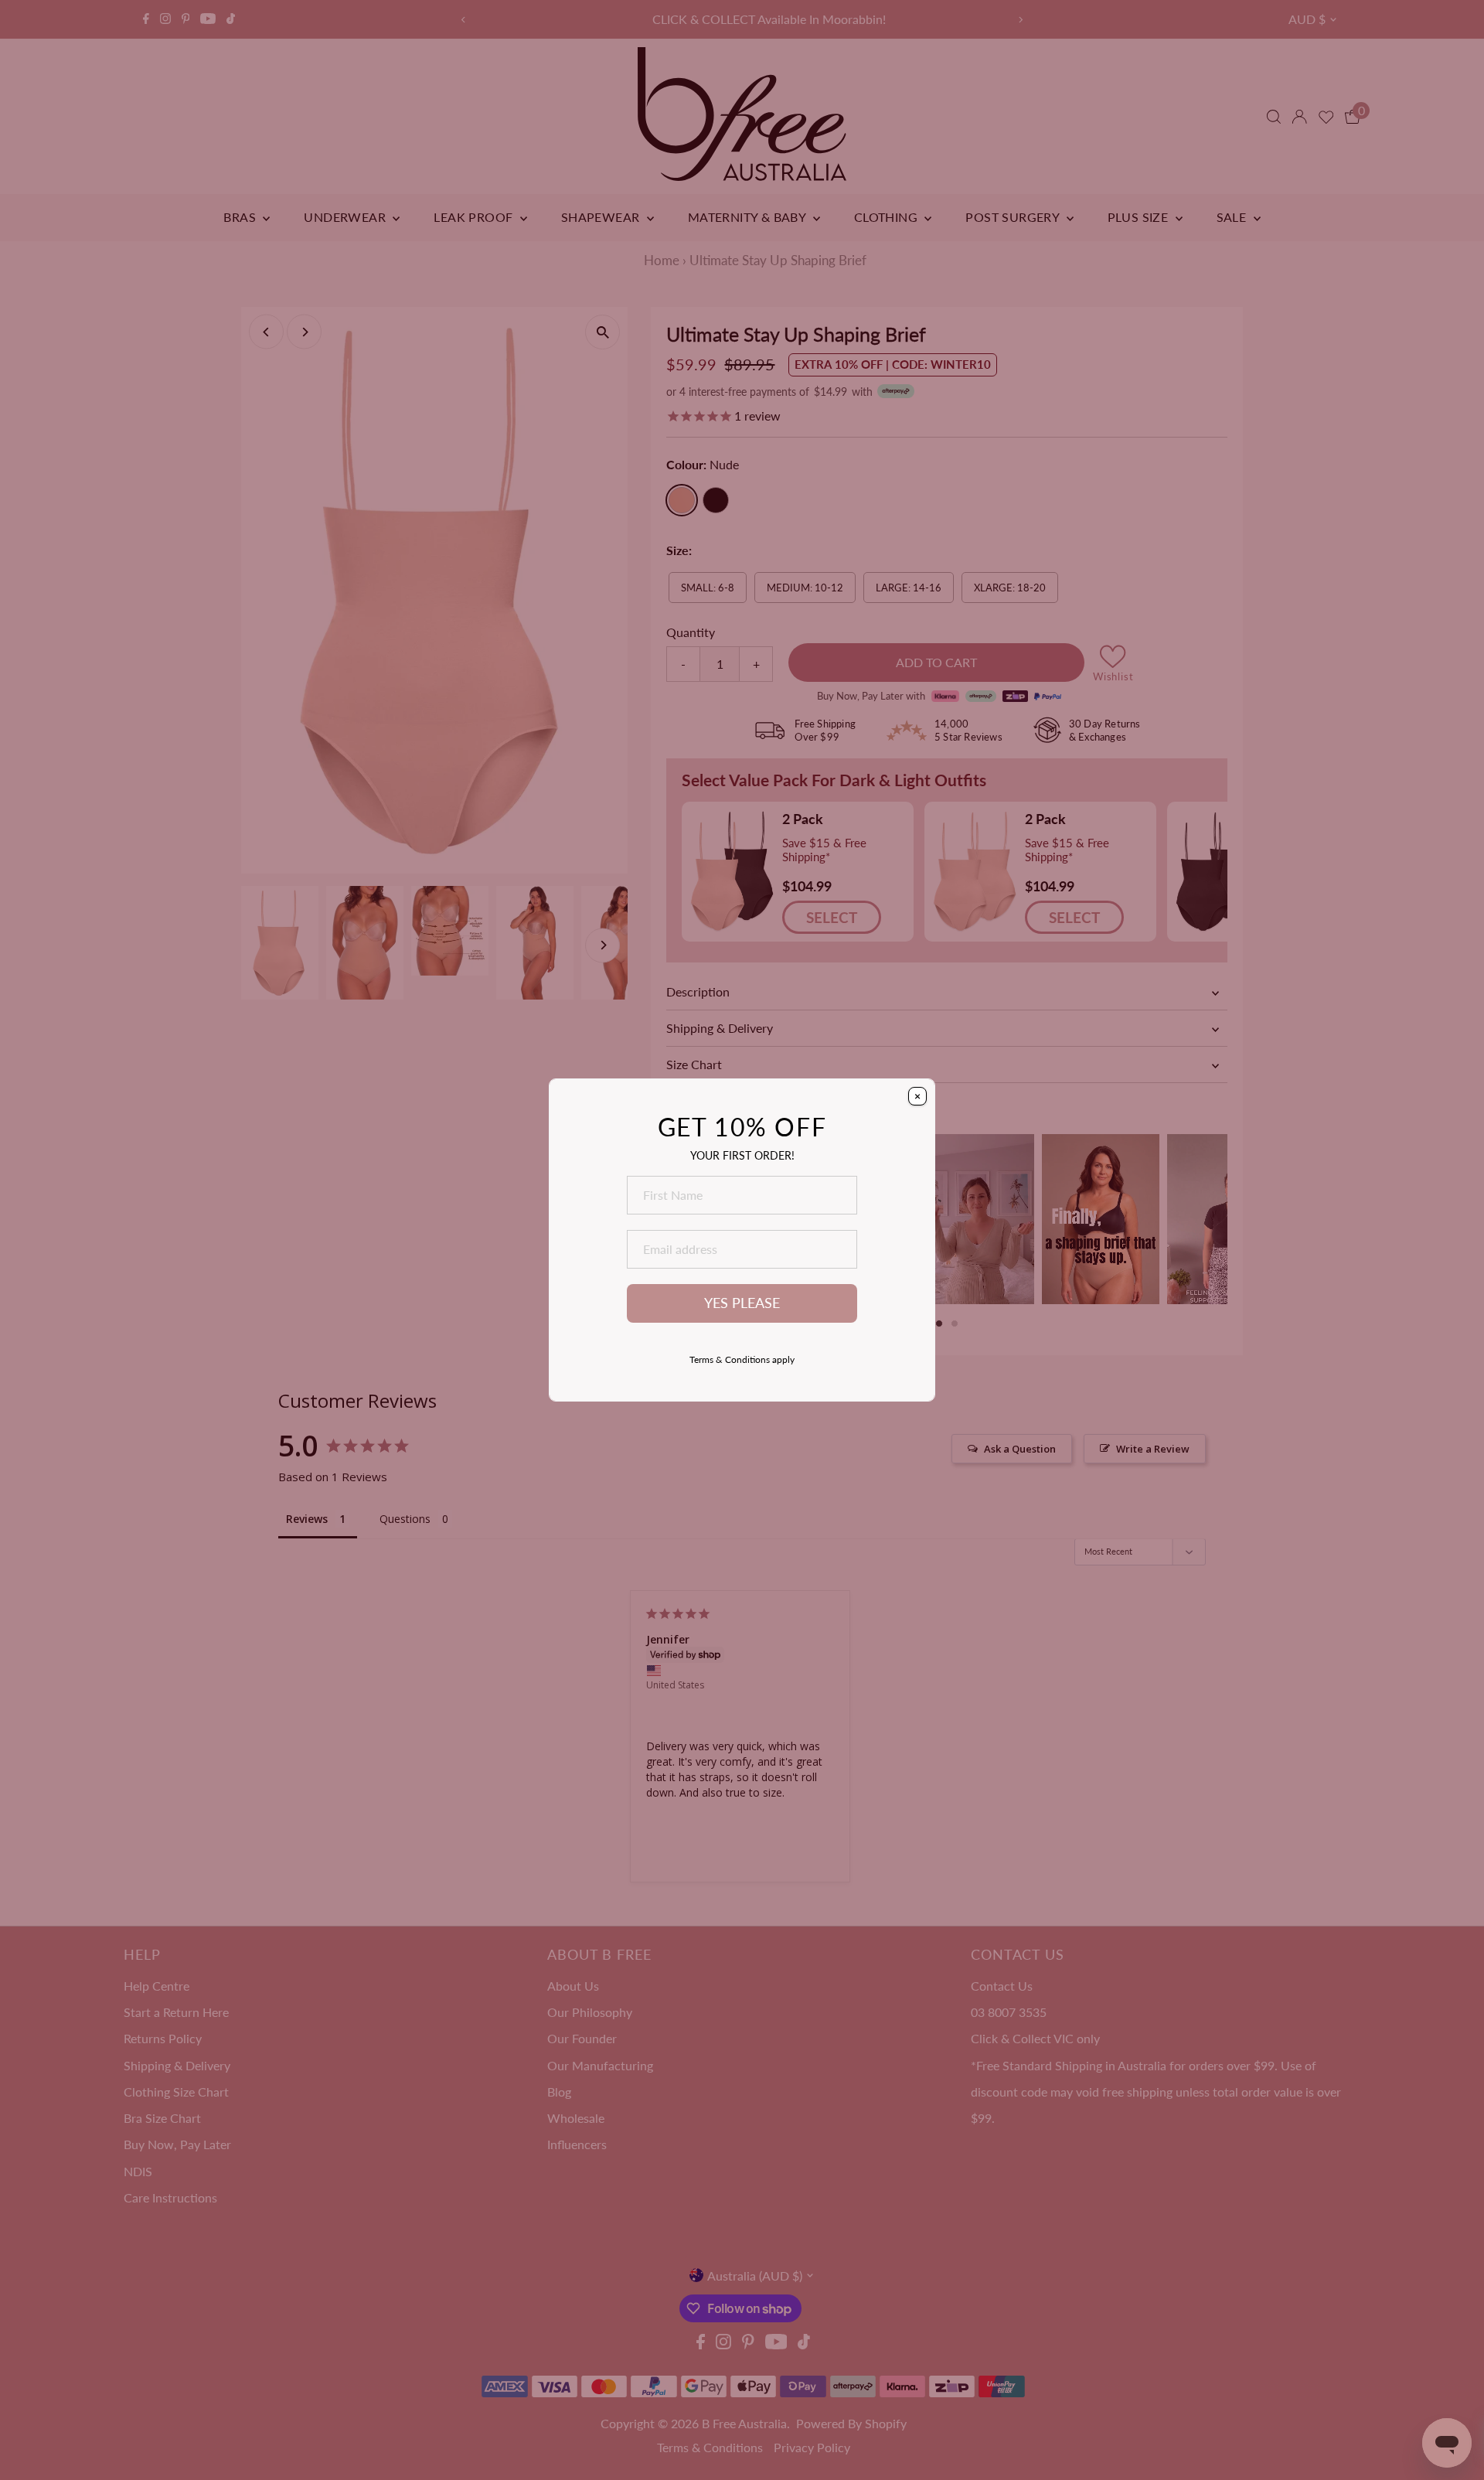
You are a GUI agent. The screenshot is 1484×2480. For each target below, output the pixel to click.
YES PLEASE (742, 1303)
